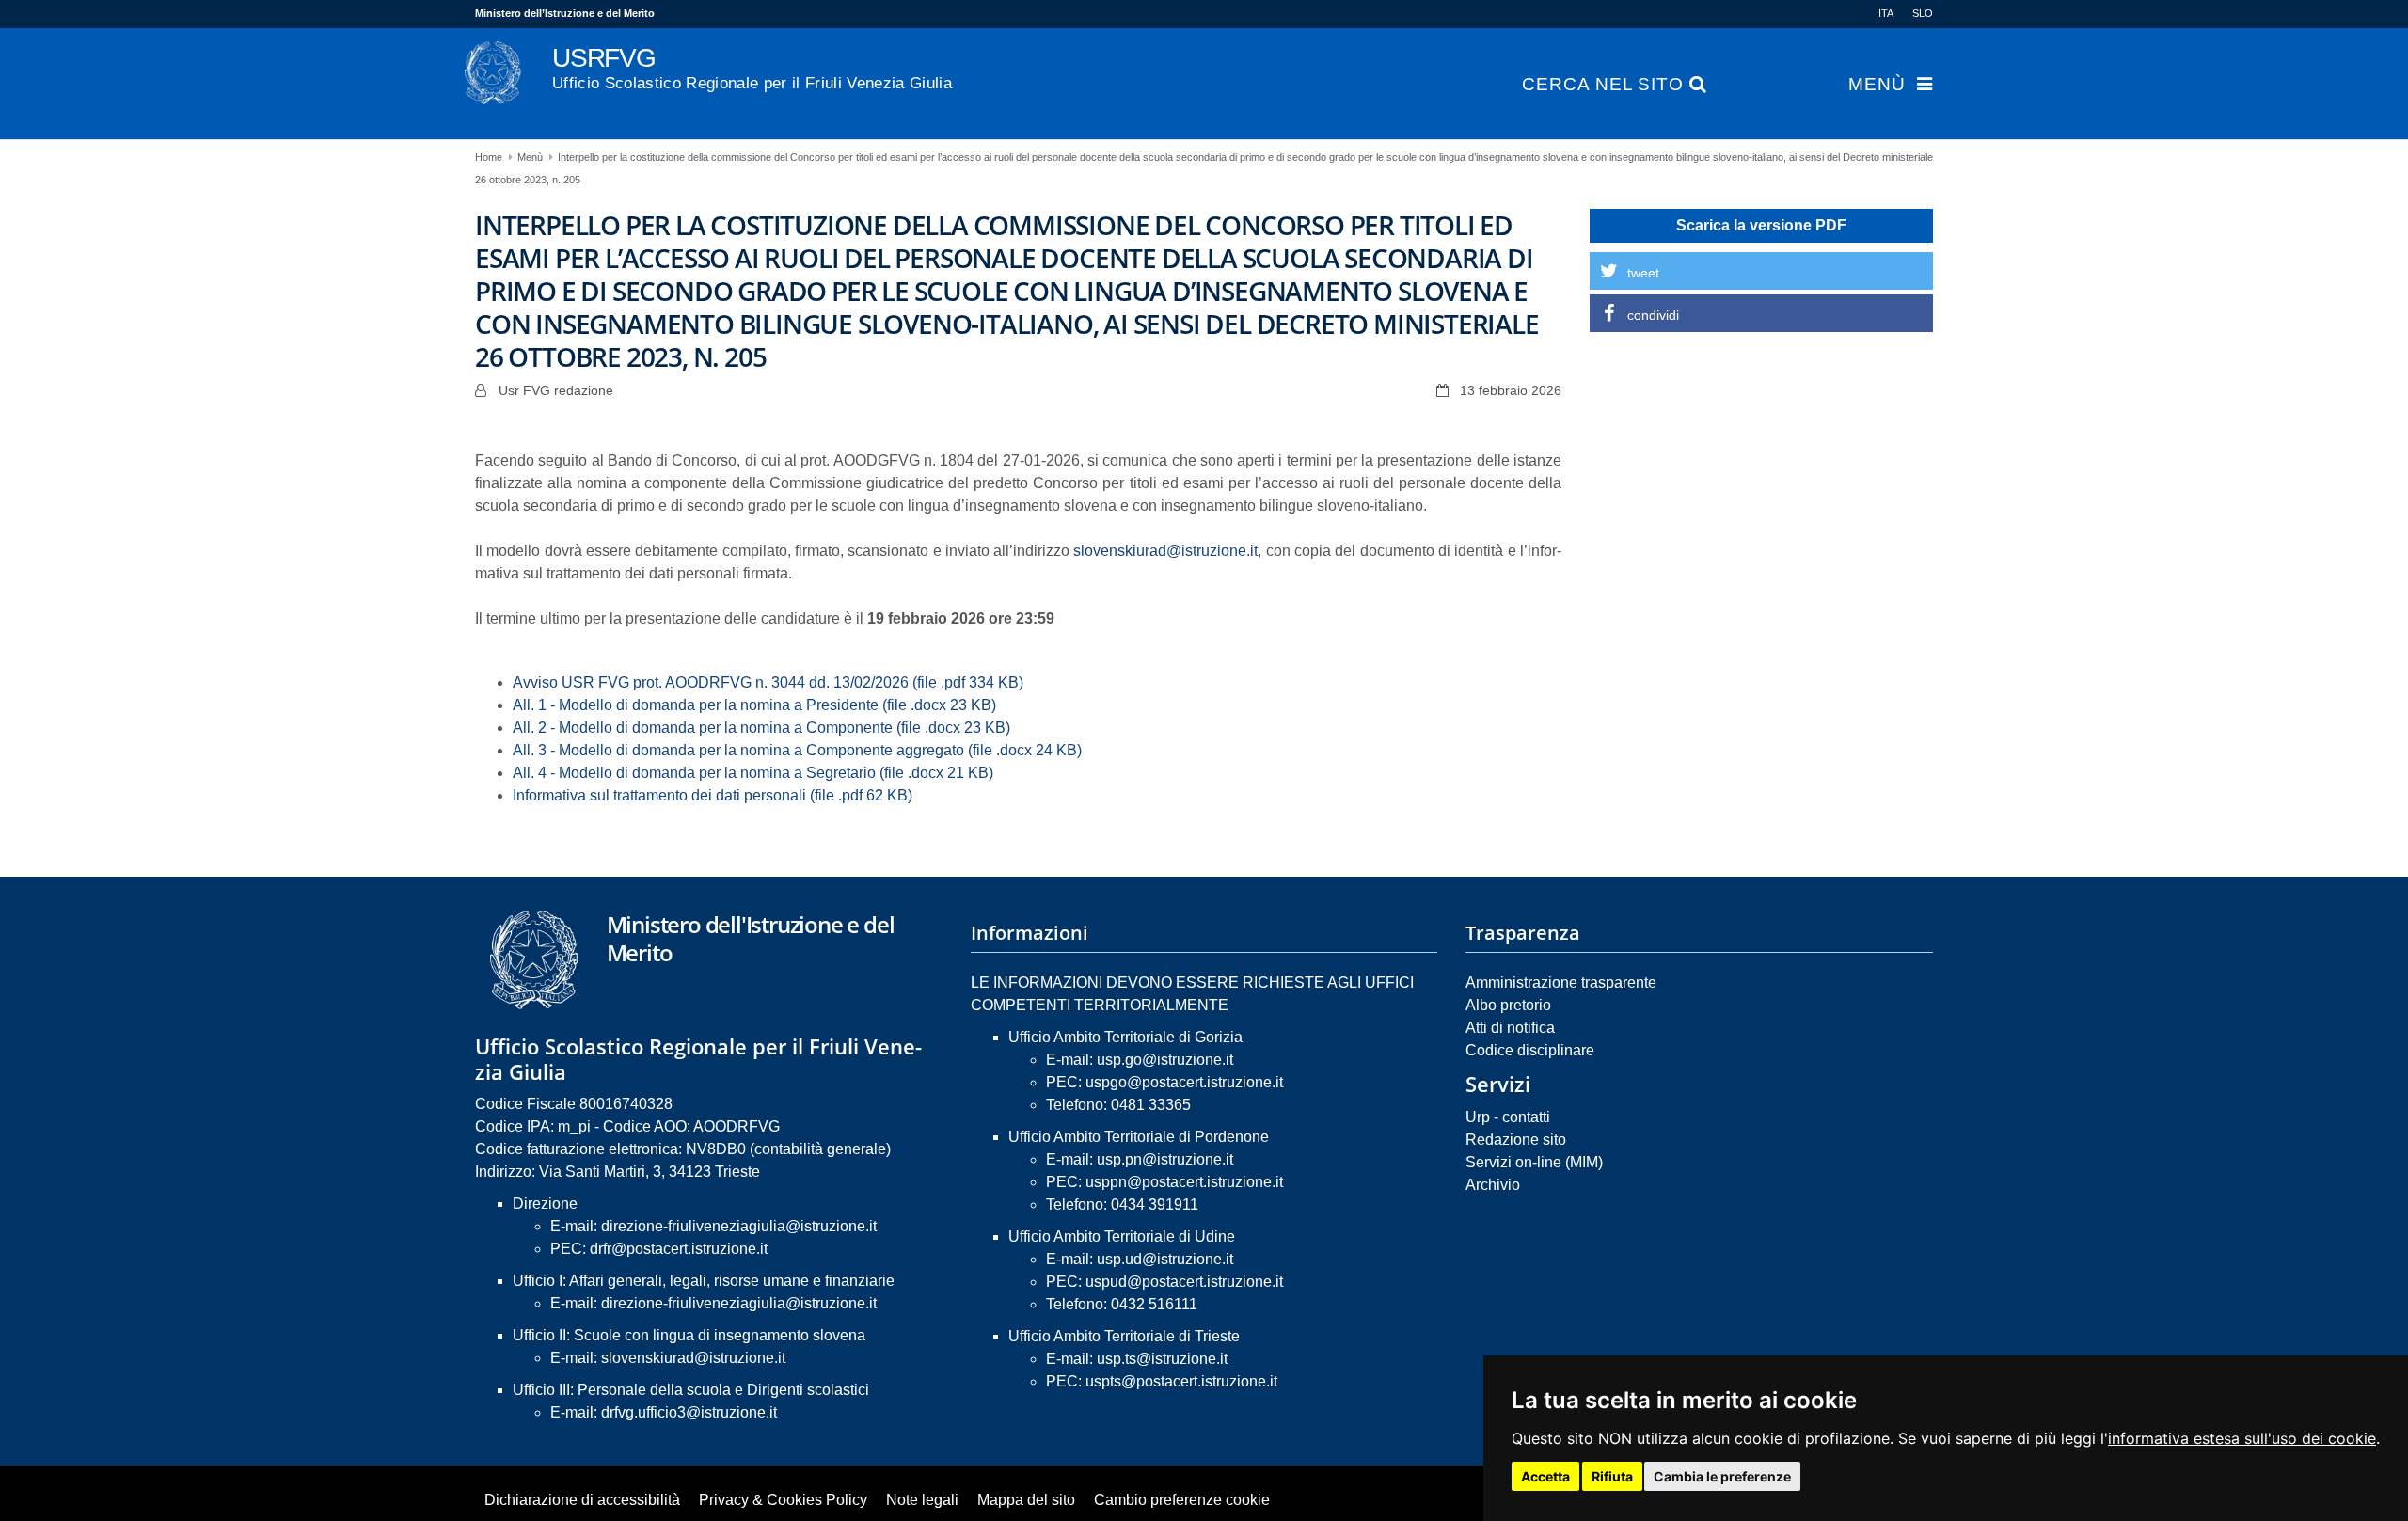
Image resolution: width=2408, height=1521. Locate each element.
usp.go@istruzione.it (1165, 1060)
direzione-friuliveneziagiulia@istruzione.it (739, 1226)
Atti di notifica (1510, 1028)
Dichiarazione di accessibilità (582, 1500)
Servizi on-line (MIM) (1534, 1162)
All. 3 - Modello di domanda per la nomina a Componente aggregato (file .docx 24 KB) (797, 750)
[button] (1761, 271)
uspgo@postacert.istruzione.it (1184, 1082)
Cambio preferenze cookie (1182, 1500)
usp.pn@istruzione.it (1165, 1159)
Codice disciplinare (1530, 1050)
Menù (1877, 85)
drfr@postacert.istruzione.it (679, 1249)
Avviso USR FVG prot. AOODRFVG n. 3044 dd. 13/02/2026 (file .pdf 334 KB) (768, 682)
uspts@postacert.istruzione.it (1181, 1381)
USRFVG (752, 68)
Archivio (1493, 1185)
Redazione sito (1516, 1140)
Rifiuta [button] (1612, 1476)
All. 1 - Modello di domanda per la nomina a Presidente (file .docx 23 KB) (754, 705)
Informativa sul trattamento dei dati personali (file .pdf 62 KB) (713, 795)
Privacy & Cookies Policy (783, 1500)
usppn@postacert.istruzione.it (1184, 1182)
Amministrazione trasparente (1561, 982)
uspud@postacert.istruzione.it (1184, 1282)
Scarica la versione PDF (1761, 225)
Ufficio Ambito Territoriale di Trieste (1124, 1336)
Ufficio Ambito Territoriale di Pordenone (1139, 1137)
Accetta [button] (1545, 1476)
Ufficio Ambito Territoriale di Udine (1122, 1236)
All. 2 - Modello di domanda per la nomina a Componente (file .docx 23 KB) (761, 728)
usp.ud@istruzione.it (1165, 1259)
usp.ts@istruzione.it (1162, 1359)
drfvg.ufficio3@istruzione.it (689, 1412)
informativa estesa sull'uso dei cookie (2242, 1438)
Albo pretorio (1508, 1005)
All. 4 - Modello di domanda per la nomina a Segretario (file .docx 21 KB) (753, 773)
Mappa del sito (1026, 1500)
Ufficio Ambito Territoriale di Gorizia (1125, 1037)
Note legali (922, 1500)
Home (489, 157)
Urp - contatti (1508, 1117)
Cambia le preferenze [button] (1722, 1476)
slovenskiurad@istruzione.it (1165, 551)
